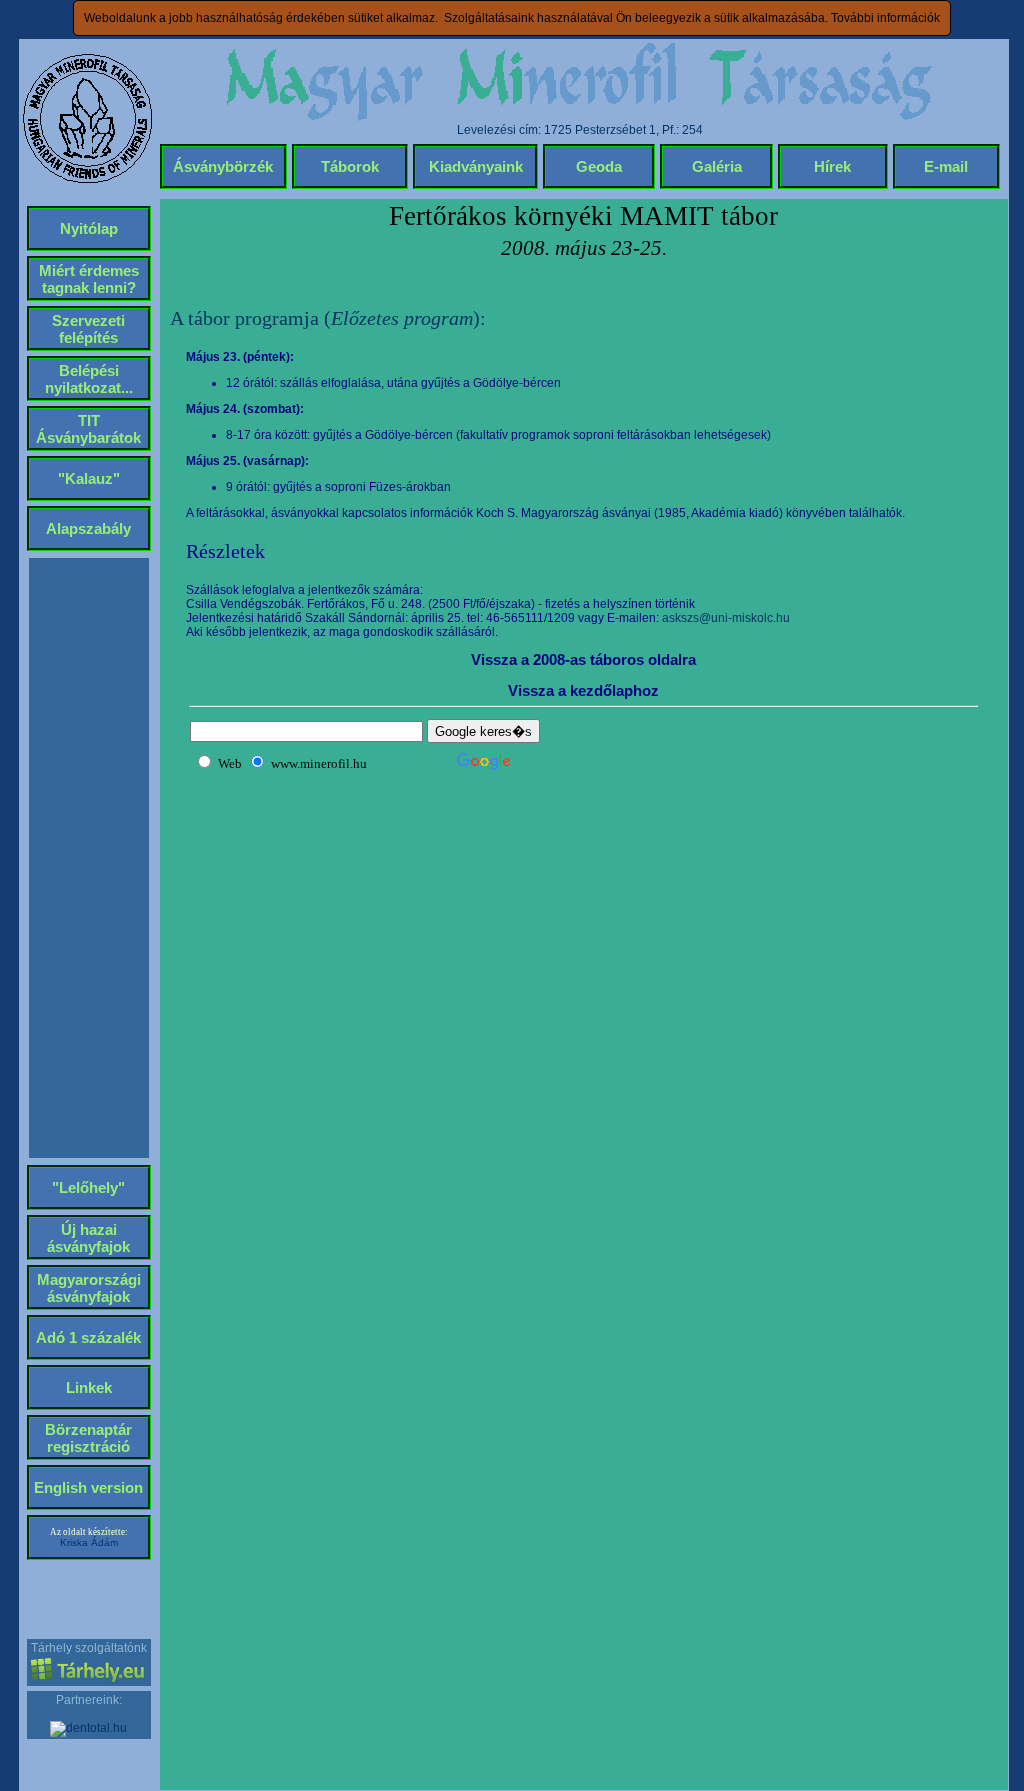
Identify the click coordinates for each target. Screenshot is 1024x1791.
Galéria (717, 166)
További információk (885, 18)
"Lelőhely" (88, 1187)
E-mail (946, 166)
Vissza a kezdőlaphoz (583, 690)
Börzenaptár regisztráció (88, 1438)
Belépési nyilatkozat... (89, 379)
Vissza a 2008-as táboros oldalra (583, 659)
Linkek (89, 1387)
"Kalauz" (89, 478)
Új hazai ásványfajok (88, 1238)
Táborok (350, 166)
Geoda (599, 166)
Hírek (832, 166)
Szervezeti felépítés (88, 329)
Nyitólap (89, 228)
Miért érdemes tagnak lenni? (89, 279)
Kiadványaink (476, 166)
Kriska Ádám (89, 1542)
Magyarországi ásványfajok (89, 1288)
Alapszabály (88, 528)
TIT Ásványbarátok (88, 429)
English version (88, 1487)
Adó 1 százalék (88, 1337)
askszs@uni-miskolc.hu (726, 618)
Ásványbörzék (223, 166)
